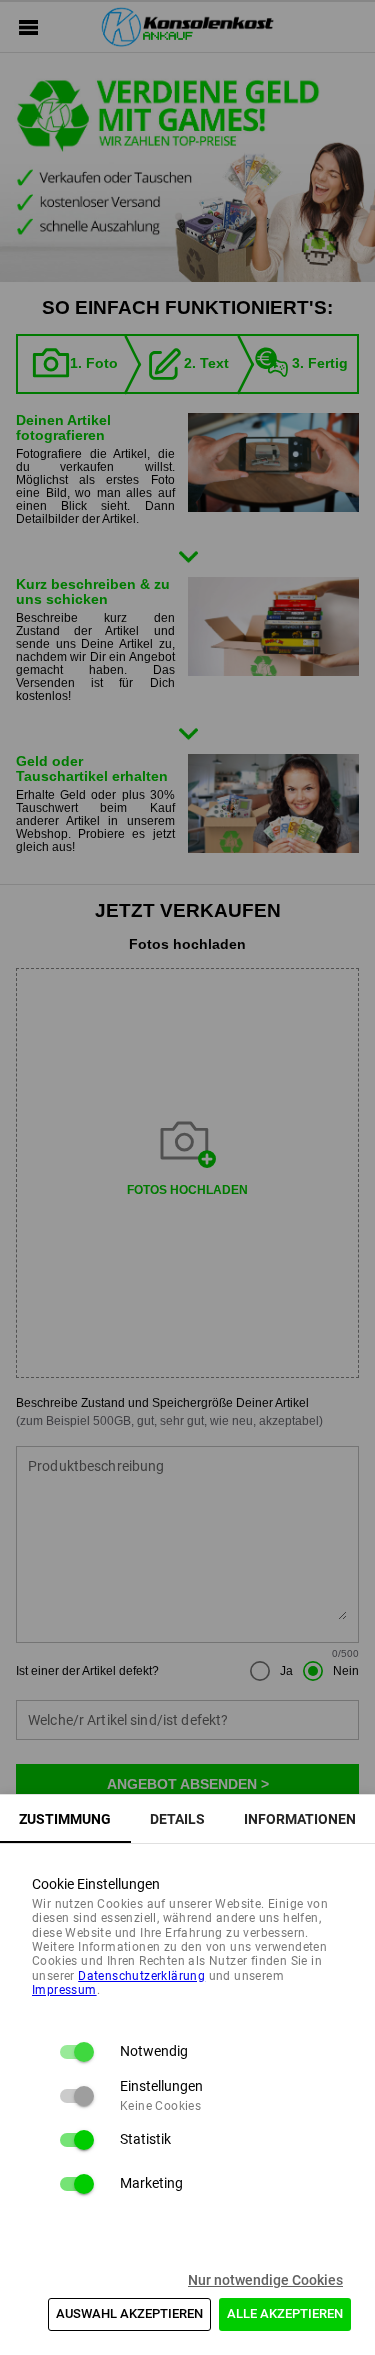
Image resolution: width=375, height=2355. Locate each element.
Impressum (64, 1990)
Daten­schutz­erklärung (141, 1976)
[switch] (76, 2052)
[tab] (65, 1819)
